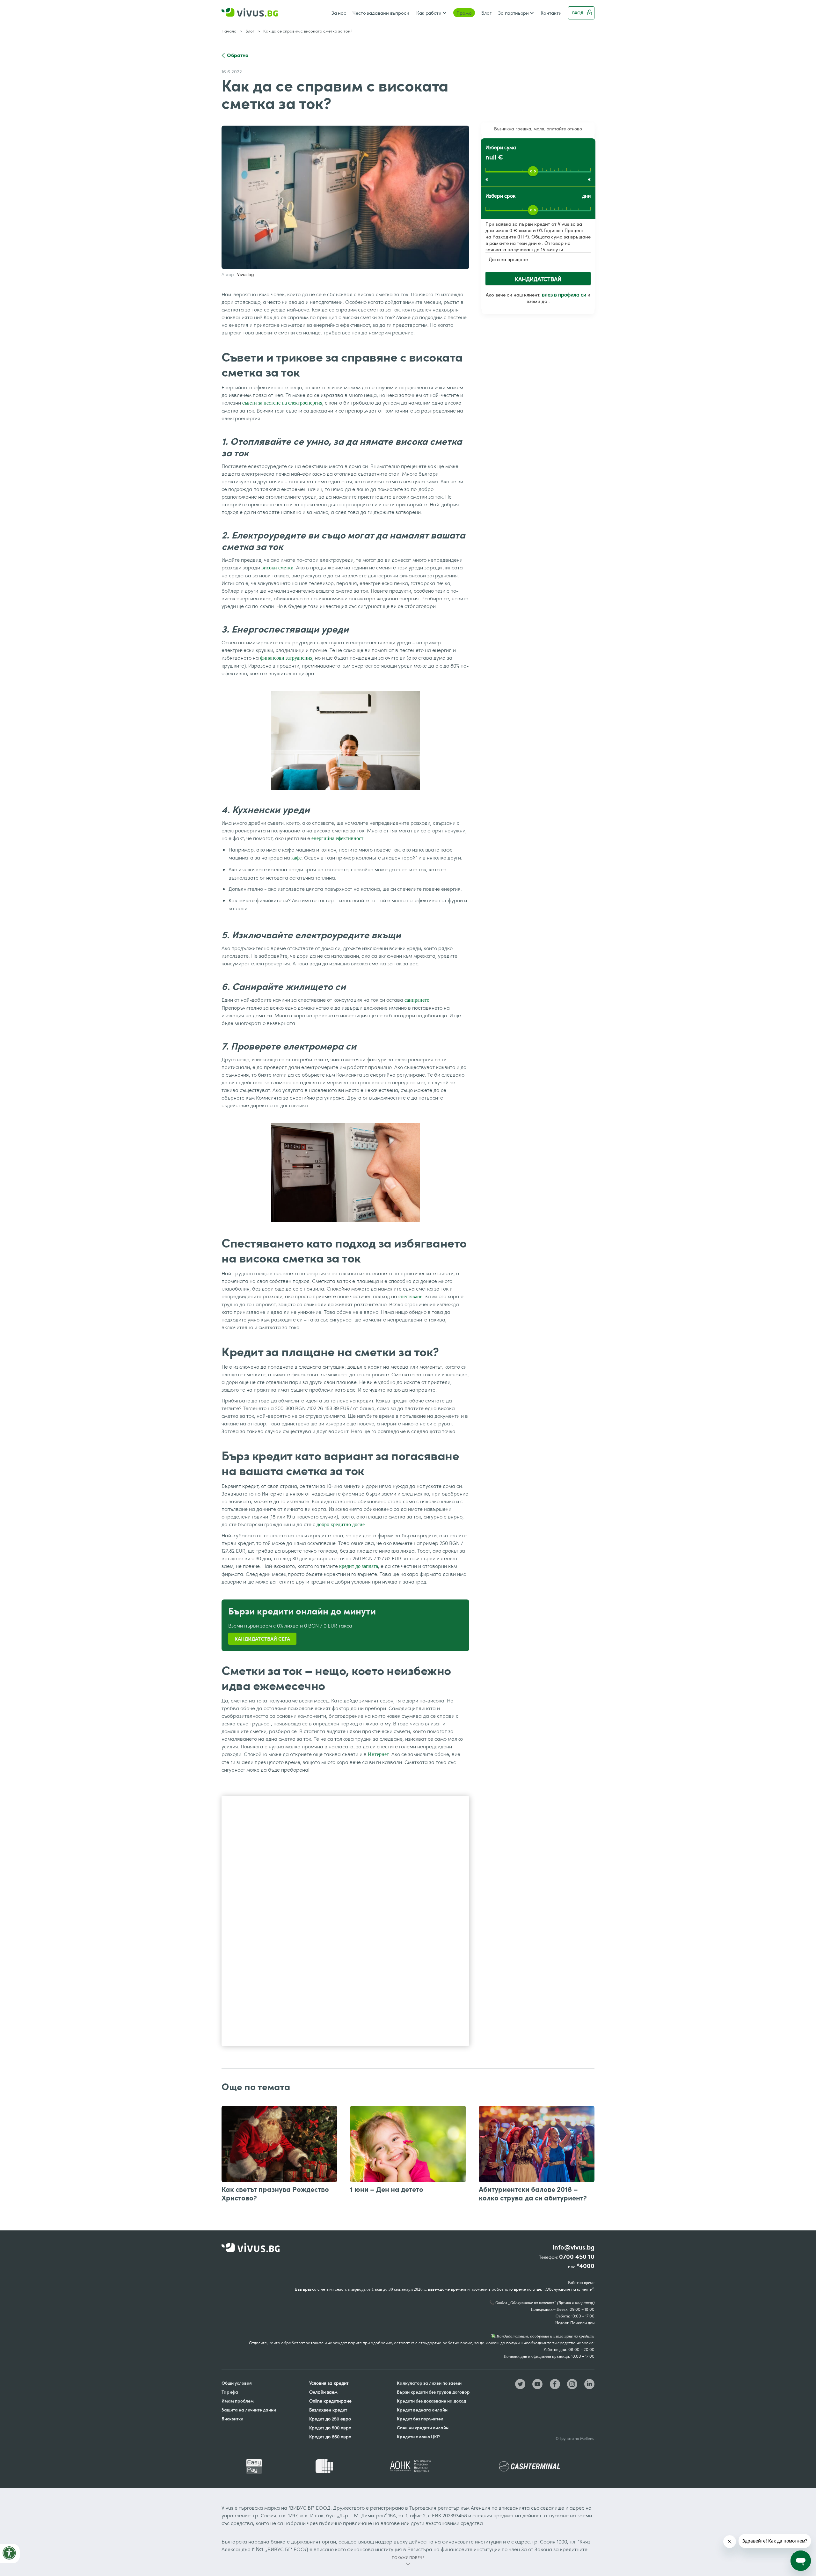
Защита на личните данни (249, 2410)
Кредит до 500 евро (330, 2428)
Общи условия (237, 2383)
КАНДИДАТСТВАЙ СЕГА (262, 1639)
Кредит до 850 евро (330, 2437)
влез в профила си (564, 295)
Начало (229, 31)
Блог (486, 13)
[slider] (533, 171)
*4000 (586, 2266)
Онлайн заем (323, 2392)
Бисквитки (232, 2419)
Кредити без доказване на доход (431, 2401)
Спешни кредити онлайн (423, 2428)
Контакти (551, 13)
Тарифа (230, 2392)
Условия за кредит (329, 2383)
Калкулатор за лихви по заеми (429, 2383)
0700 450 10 (577, 2257)
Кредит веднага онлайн (422, 2410)
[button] (431, 13)
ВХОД (578, 13)
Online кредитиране (330, 2401)
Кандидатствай (538, 279)
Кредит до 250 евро (330, 2419)
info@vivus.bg (574, 2247)
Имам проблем (238, 2401)
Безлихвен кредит (328, 2410)
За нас (339, 13)
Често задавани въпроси (381, 13)
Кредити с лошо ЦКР (418, 2437)
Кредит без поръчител (420, 2419)
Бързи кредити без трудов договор (433, 2392)
